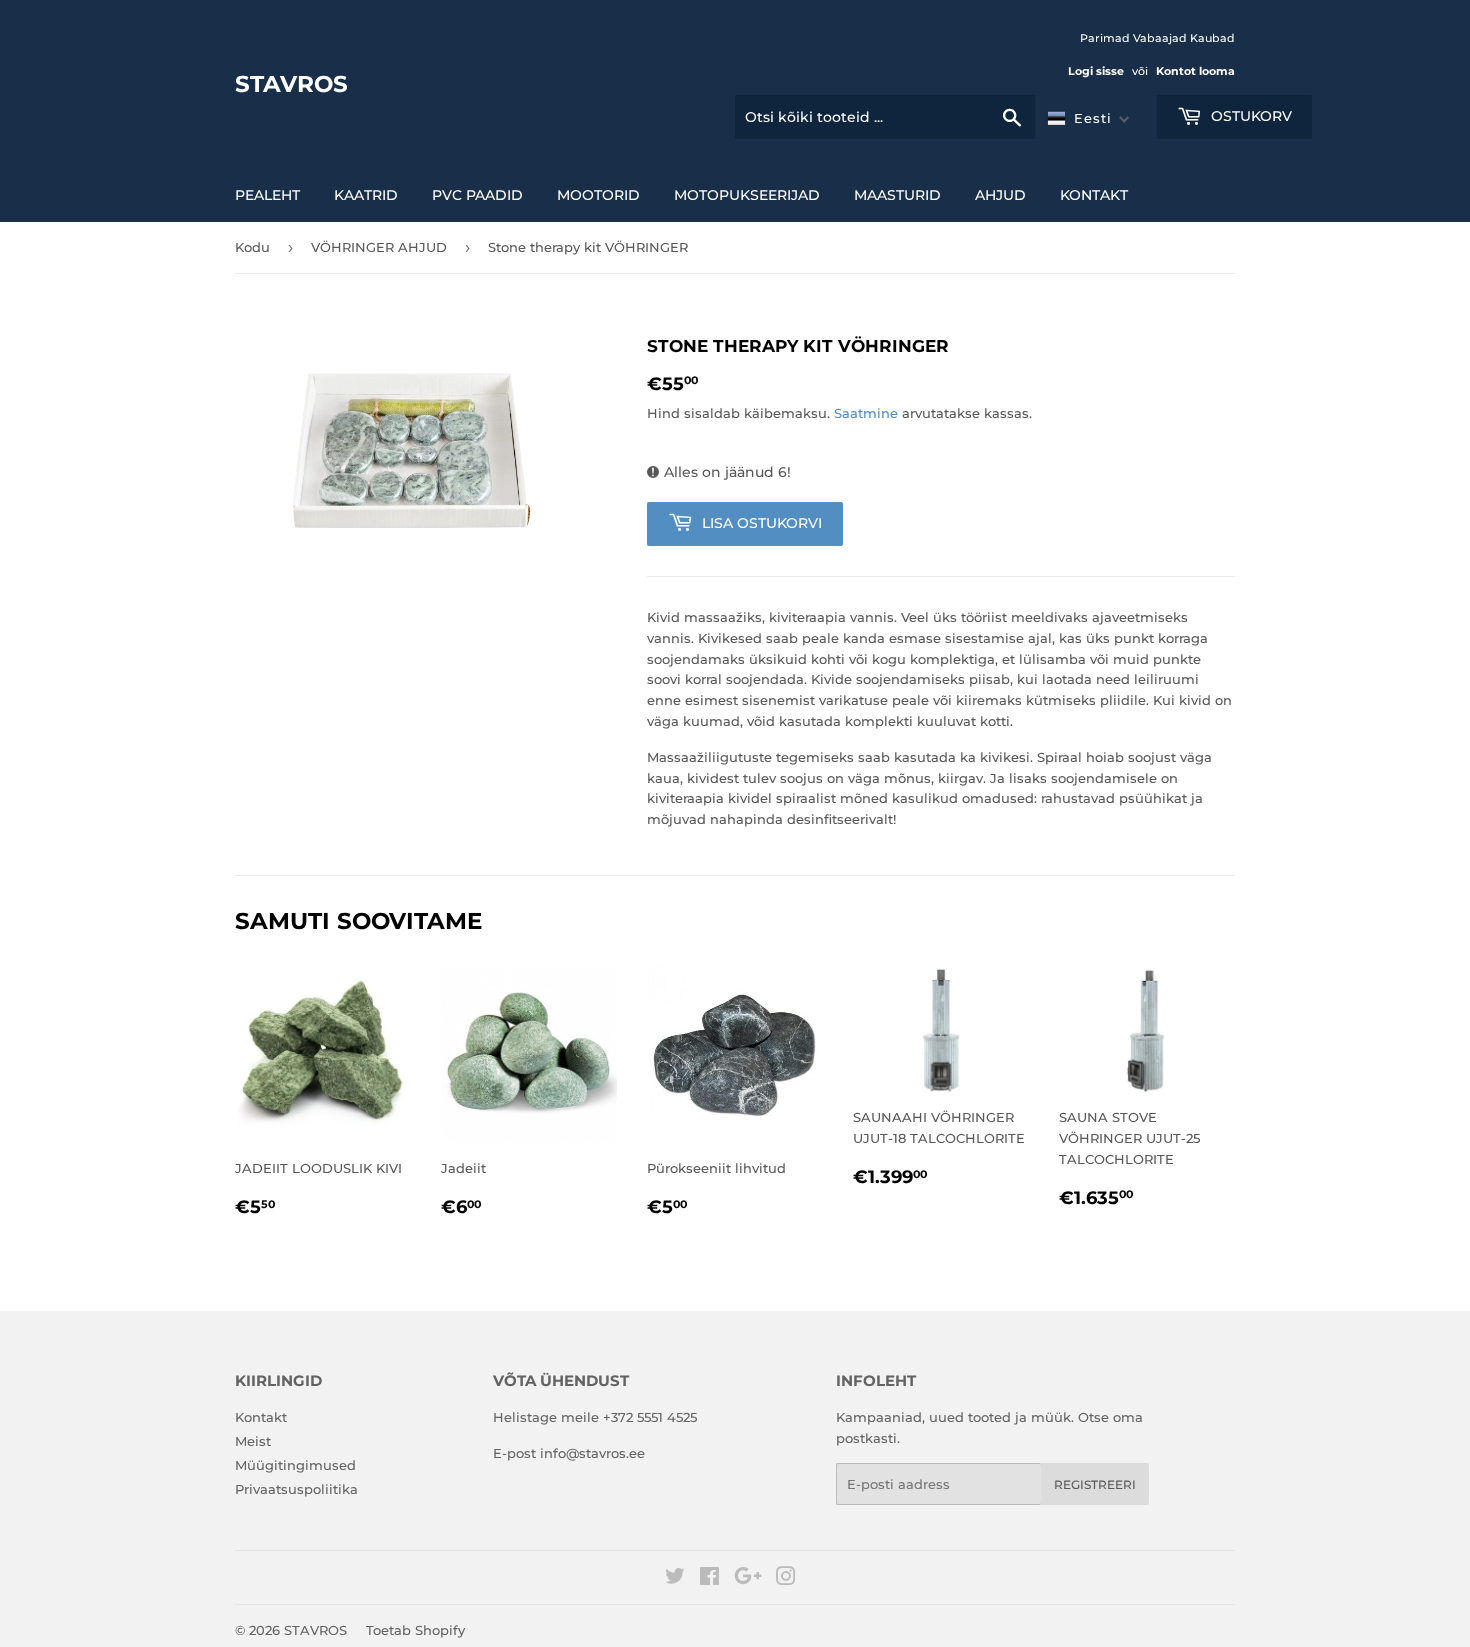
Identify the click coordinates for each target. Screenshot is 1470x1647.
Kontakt (1094, 195)
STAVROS (291, 84)
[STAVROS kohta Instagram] (786, 1579)
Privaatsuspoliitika (296, 1489)
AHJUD (1000, 195)
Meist (253, 1441)
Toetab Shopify (415, 1630)
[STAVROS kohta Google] (748, 1579)
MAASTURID (897, 195)
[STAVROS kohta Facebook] (709, 1579)
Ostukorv (1249, 116)
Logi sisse (1096, 71)
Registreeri (1095, 1484)
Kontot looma (1195, 71)
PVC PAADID (477, 195)
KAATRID (366, 195)
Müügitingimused (295, 1465)
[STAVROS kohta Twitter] (675, 1579)
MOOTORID (598, 195)
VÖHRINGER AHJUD (379, 247)
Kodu (252, 247)
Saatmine (866, 413)
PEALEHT (267, 195)
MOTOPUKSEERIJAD (747, 195)
